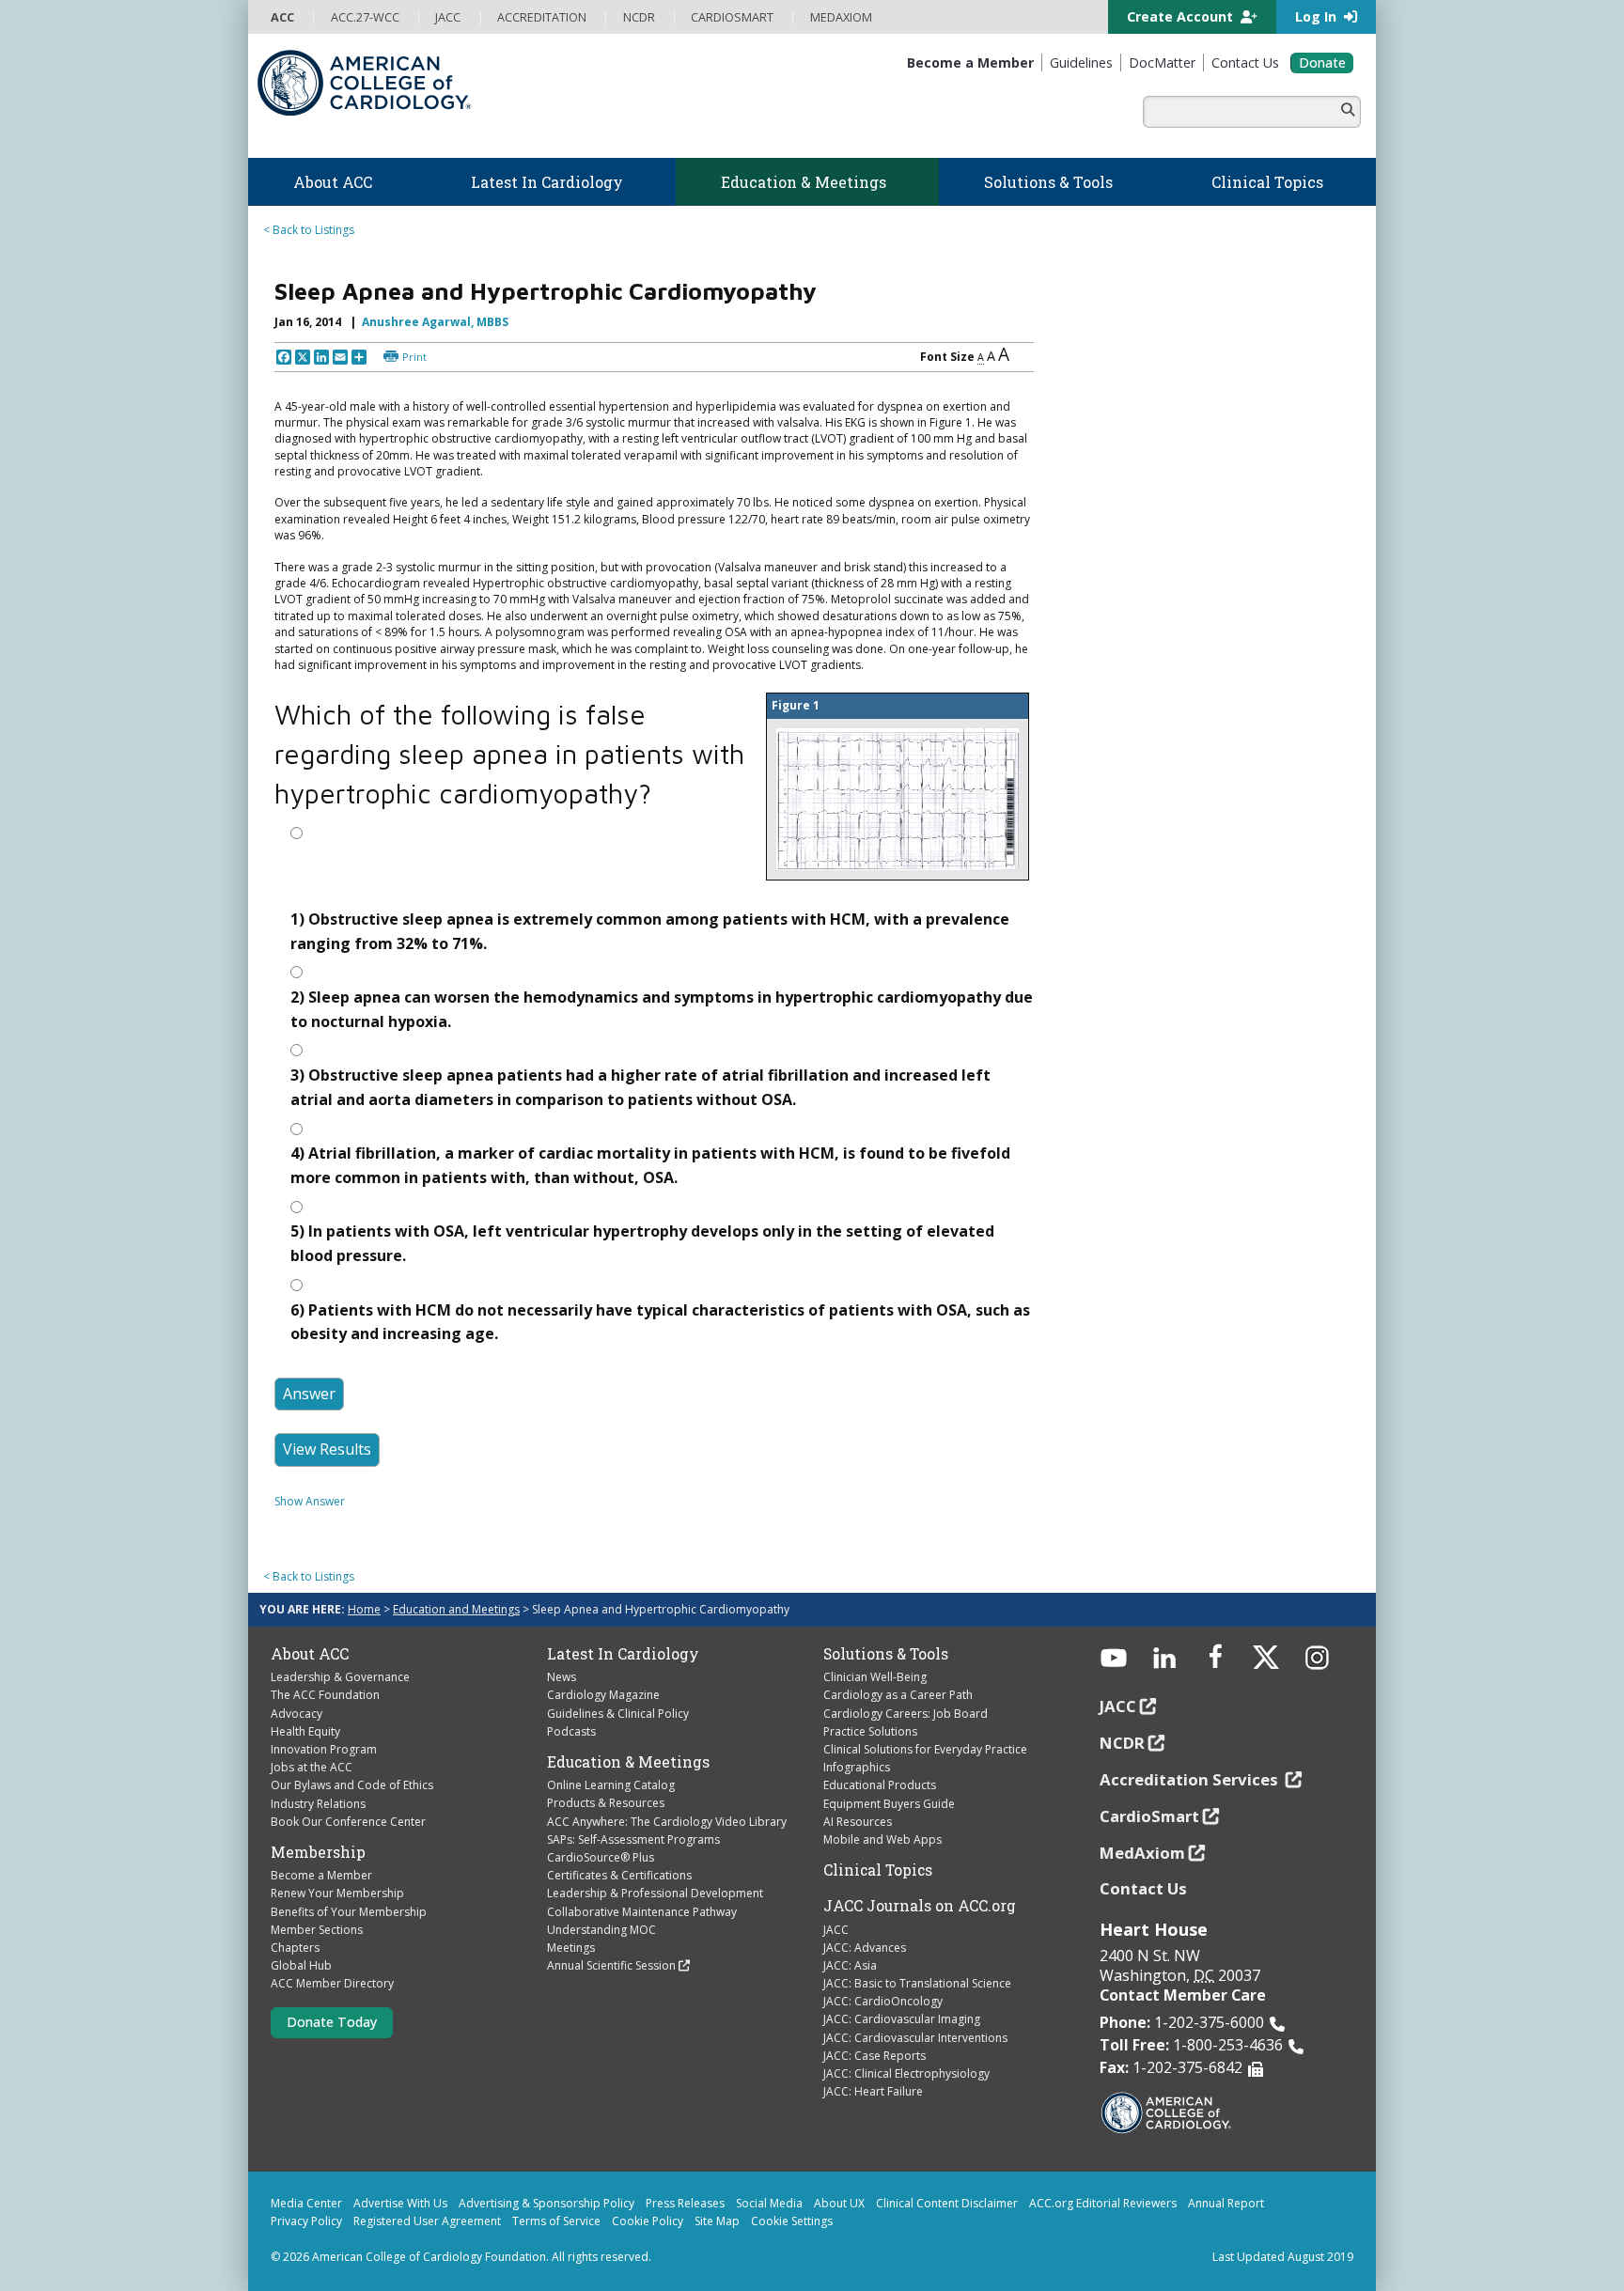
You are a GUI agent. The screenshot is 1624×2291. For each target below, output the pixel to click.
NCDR (1122, 1743)
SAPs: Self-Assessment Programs (633, 1839)
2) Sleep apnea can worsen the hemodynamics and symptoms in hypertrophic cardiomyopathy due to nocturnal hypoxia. (662, 1009)
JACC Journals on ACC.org (920, 1906)
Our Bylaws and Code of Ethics (352, 1785)
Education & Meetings (628, 1762)
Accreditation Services (1191, 1779)
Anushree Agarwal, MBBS (435, 322)
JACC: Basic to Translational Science (917, 1983)
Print (414, 357)
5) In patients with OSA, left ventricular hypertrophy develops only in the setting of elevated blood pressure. (642, 1243)
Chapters (295, 1948)
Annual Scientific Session (611, 1965)
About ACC (310, 1654)
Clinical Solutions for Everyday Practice (925, 1749)
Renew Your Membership (337, 1893)
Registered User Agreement (427, 2221)
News (562, 1677)
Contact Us (1143, 1888)
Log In (1318, 16)
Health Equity (305, 1731)
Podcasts (571, 1731)
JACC (836, 1930)
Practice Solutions (870, 1731)
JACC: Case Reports (874, 2056)
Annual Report (1226, 2203)
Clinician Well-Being (875, 1677)
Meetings (571, 1948)
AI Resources (858, 1822)
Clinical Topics (878, 1870)
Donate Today (332, 2022)
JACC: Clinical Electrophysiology (906, 2073)
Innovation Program (324, 1749)
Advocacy (297, 1714)
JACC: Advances (865, 1948)
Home (364, 1609)
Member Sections (317, 1930)
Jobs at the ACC (312, 1767)
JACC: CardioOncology (883, 2001)
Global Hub (301, 1965)
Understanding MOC (601, 1930)
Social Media (769, 2203)
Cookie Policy (648, 2221)
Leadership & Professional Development (655, 1893)
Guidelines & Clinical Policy (618, 1714)
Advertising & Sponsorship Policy (547, 2203)
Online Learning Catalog (611, 1785)
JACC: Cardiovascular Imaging (902, 2019)
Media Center (306, 2203)
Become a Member (321, 1875)
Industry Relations (318, 1804)
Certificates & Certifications (619, 1875)
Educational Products (880, 1785)
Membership (318, 1852)
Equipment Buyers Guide (889, 1804)
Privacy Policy (306, 2221)
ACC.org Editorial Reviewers (1103, 2203)
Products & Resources (606, 1803)
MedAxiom (1142, 1853)
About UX (839, 2203)
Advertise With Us (400, 2203)
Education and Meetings (456, 1609)
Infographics (857, 1767)
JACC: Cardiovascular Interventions (915, 2038)
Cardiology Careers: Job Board (906, 1714)
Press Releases (685, 2203)
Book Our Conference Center (348, 1822)
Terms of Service (556, 2221)
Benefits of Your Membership (349, 1912)
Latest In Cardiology (623, 1654)
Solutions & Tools (886, 1654)
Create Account (1182, 16)
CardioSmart (1149, 1816)
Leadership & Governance (340, 1677)
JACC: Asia (850, 1965)
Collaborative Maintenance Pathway (642, 1912)
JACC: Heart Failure (873, 2091)
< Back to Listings (309, 230)
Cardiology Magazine (603, 1695)
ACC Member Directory (332, 1983)
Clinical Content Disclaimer (947, 2203)
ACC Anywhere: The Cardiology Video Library (667, 1822)
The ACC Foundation (325, 1695)
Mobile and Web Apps (882, 1839)
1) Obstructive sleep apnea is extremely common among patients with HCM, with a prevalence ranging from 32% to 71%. (650, 931)
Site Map (717, 2221)
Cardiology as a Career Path (898, 1695)
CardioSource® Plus (601, 1857)
